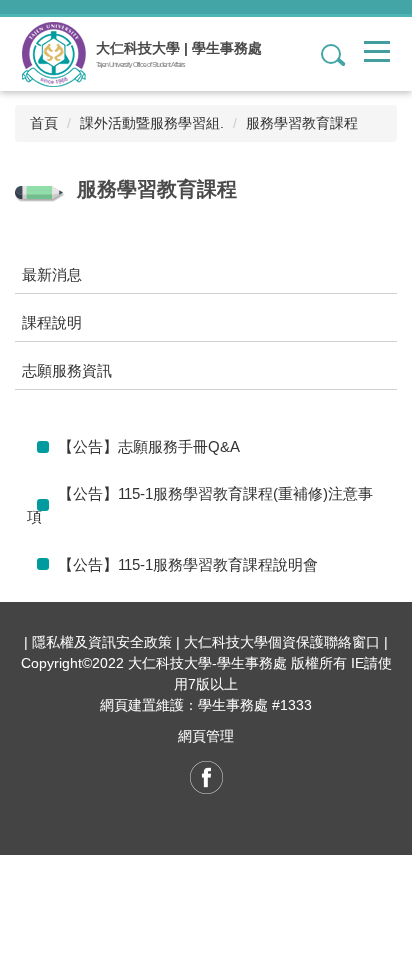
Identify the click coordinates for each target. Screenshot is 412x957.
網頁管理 (206, 736)
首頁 (44, 123)
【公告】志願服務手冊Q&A (149, 446)
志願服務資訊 (67, 370)
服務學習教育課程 (302, 123)
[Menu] (377, 51)
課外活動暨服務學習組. (152, 123)
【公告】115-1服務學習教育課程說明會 (188, 564)
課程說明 (52, 322)
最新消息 (52, 274)
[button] (325, 54)
